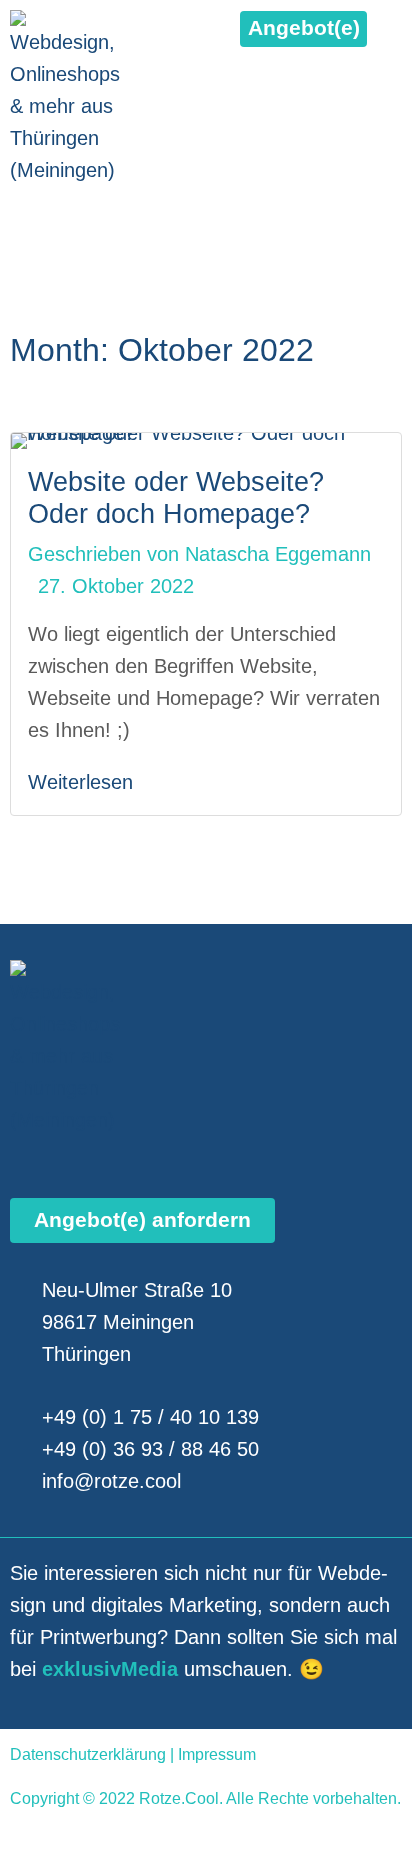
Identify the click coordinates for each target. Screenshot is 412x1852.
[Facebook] (22, 216)
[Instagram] (66, 216)
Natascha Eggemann (278, 554)
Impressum (217, 1754)
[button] (303, 28)
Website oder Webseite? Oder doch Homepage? (176, 497)
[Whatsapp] (110, 216)
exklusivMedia (110, 1669)
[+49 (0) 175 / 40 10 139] (387, 216)
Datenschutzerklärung (88, 1754)
